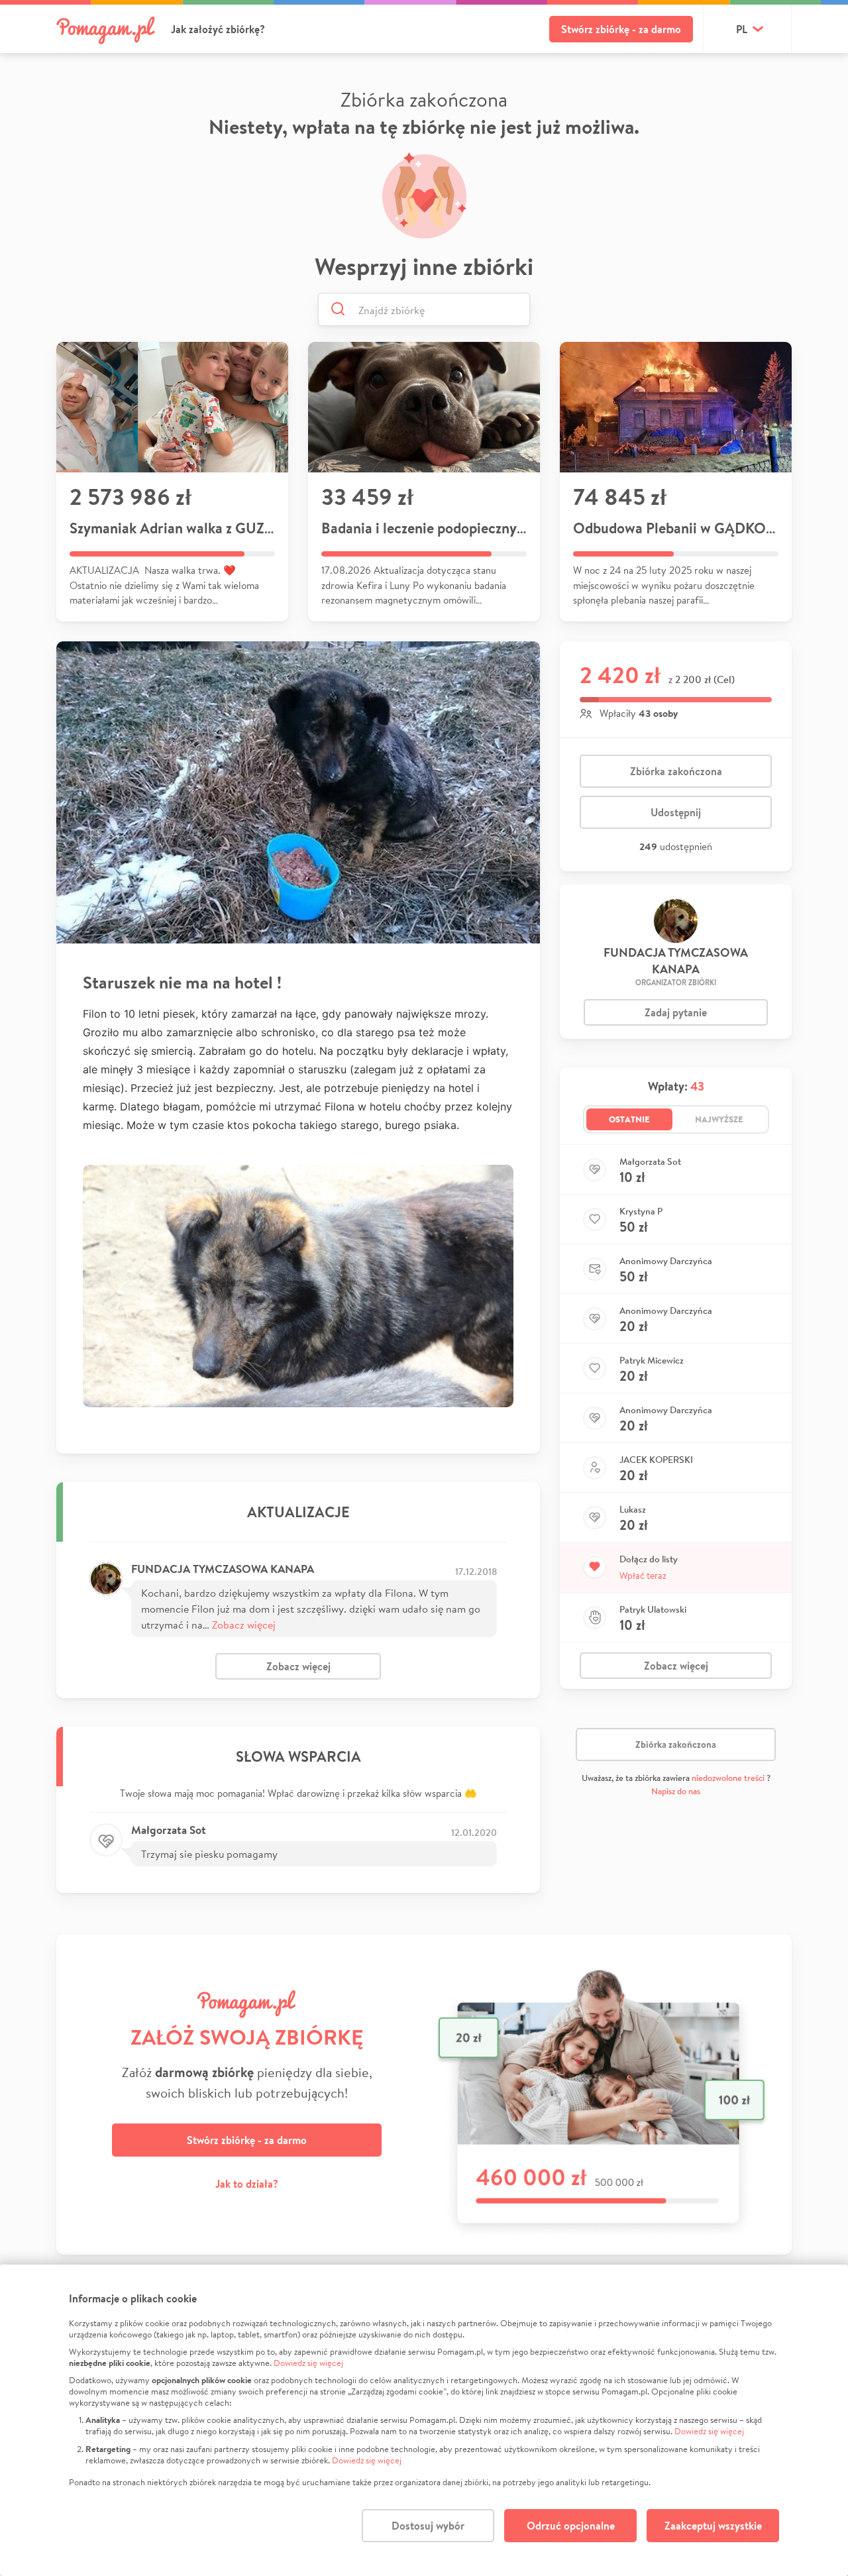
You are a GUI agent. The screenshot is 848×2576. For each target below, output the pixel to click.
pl (742, 29)
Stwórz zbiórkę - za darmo (621, 29)
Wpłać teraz (643, 1576)
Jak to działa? (247, 2184)
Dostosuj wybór (428, 2526)
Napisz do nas (676, 1791)
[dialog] (424, 2420)
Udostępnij (676, 812)
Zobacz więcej (244, 1624)
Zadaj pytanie (676, 1012)
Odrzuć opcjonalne (571, 2526)
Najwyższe (719, 1119)
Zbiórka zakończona (676, 771)
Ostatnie (629, 1119)
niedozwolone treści (728, 1778)
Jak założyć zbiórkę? (218, 29)
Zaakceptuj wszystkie (713, 2526)
